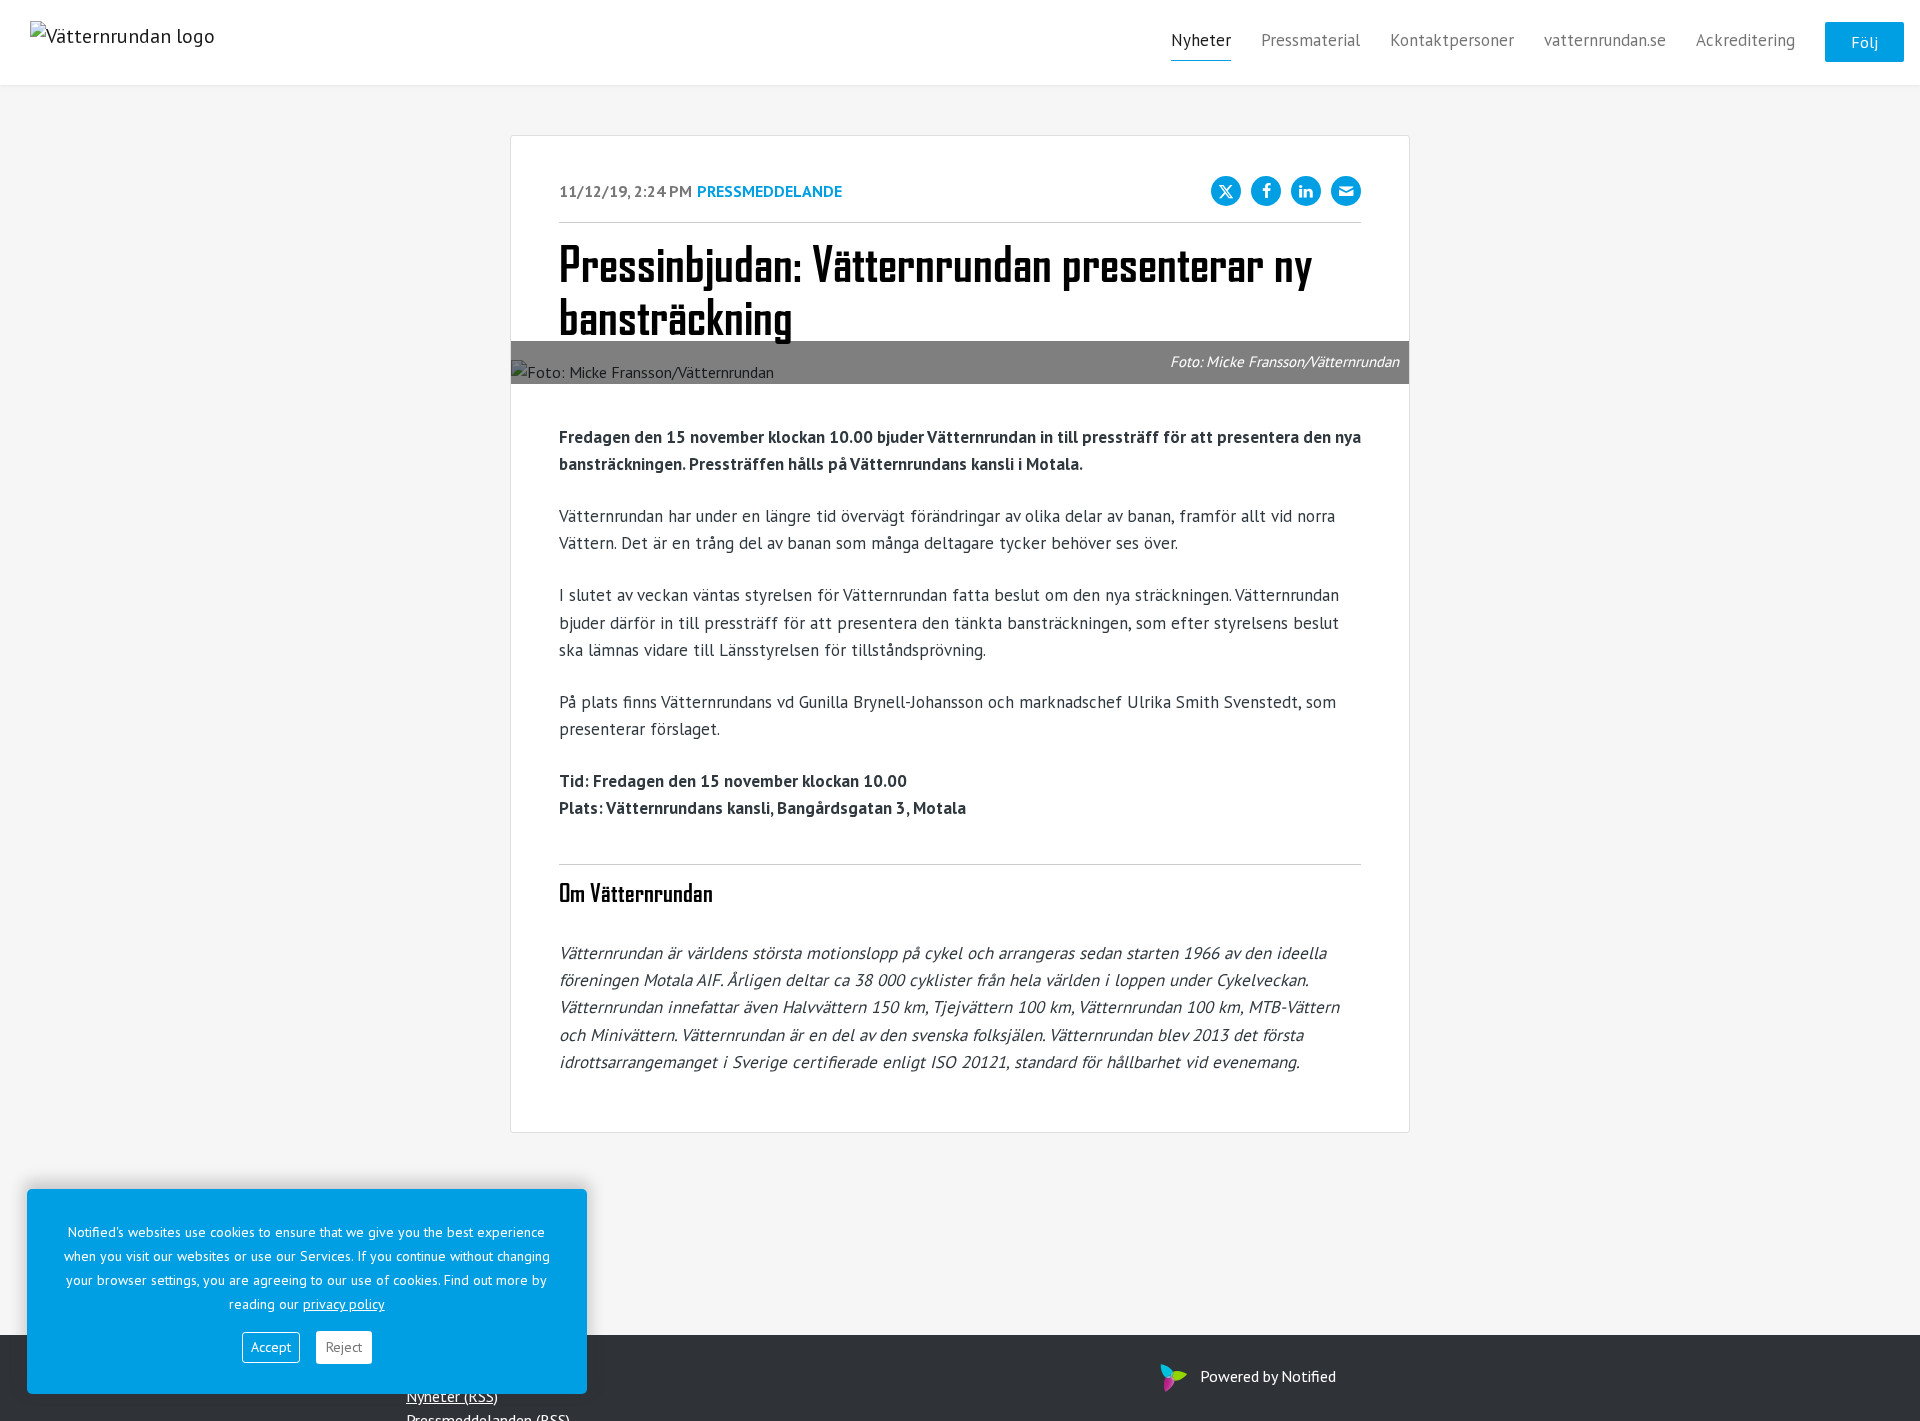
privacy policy (344, 1304)
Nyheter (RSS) (452, 1396)
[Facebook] (1266, 191)
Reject (344, 1347)
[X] (1226, 191)
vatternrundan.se (1605, 41)
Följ (1864, 43)
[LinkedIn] (1306, 191)
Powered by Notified (1268, 1376)
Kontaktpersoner (1452, 41)
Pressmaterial (1310, 41)
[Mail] (1346, 191)
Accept (271, 1347)
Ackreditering (1745, 41)
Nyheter (1201, 41)
